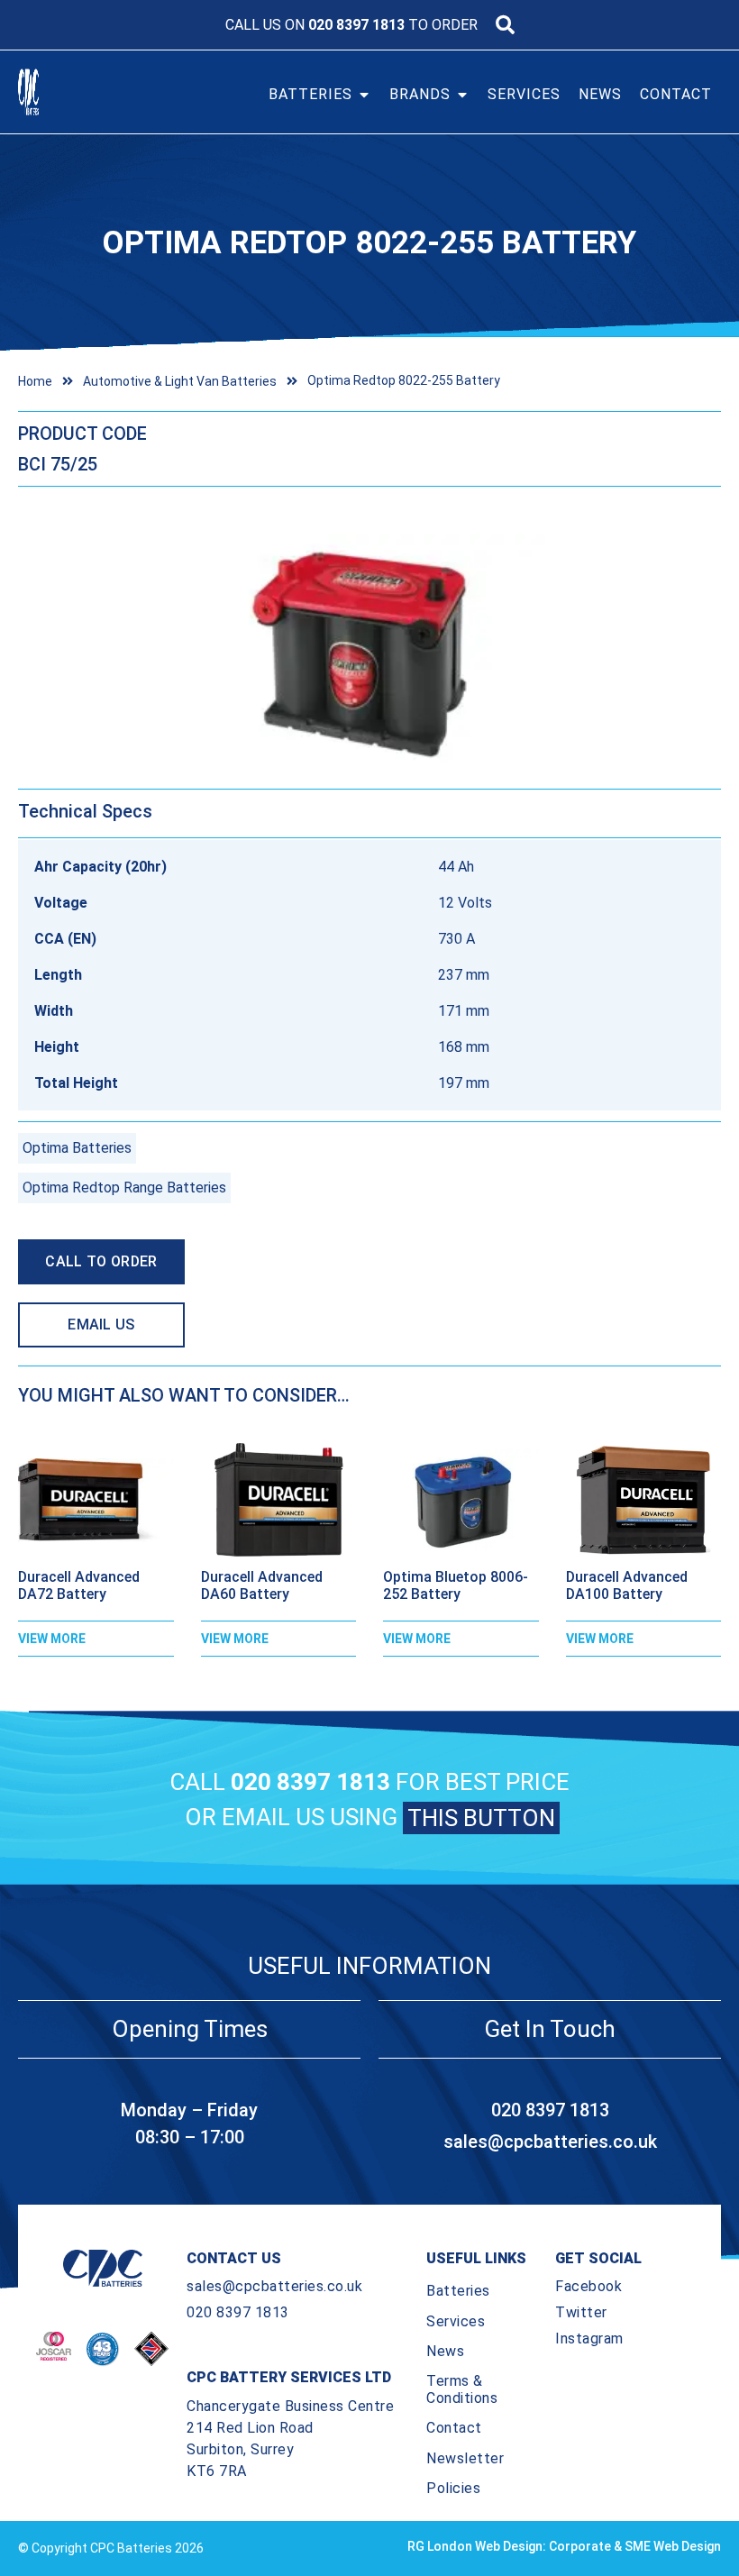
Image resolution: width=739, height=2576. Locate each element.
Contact (454, 2428)
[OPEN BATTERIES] (364, 95)
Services (456, 2321)
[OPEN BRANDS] (462, 95)
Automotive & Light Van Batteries (180, 381)
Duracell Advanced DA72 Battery (79, 1585)
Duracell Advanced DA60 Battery (262, 1585)
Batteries (458, 2291)
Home (35, 381)
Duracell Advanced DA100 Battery (627, 1585)
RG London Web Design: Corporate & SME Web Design (564, 2546)
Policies (453, 2488)
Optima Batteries (77, 1148)
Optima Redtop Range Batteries (124, 1188)
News (445, 2351)
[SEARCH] (505, 25)
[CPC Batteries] (52, 92)
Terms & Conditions (462, 2389)
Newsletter (465, 2458)
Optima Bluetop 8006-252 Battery (456, 1585)
